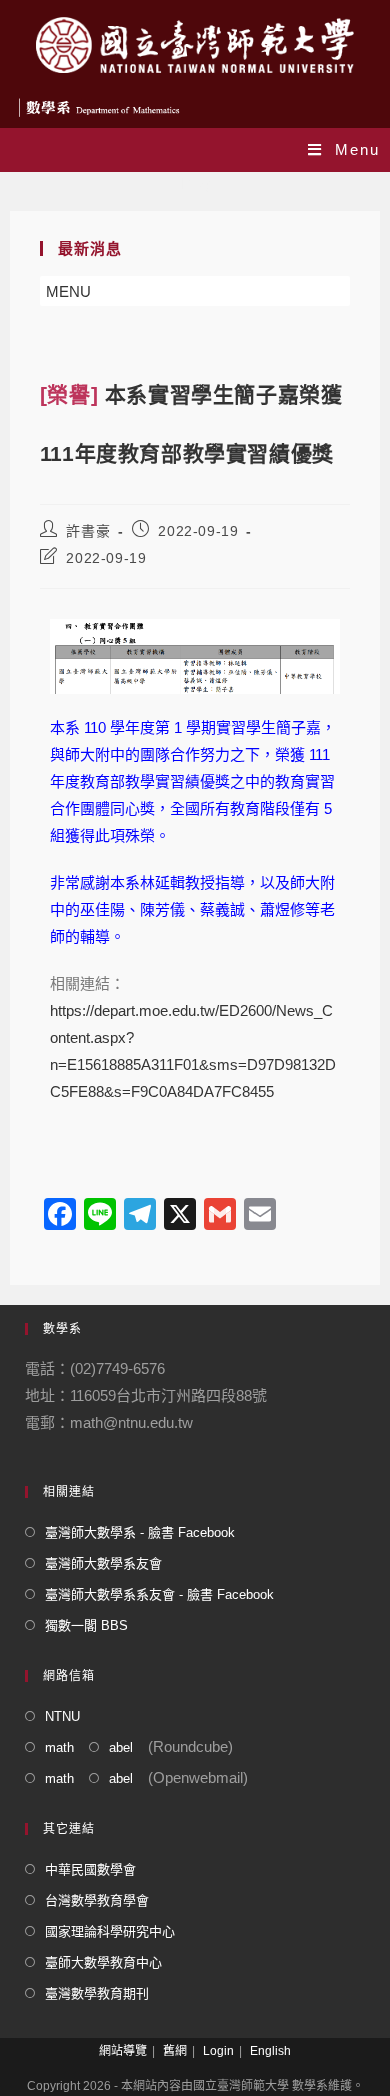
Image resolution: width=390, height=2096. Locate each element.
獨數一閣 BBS (86, 1625)
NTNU (62, 1716)
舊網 (175, 2051)
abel (121, 1747)
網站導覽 (123, 2051)
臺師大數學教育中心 (103, 1962)
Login (218, 2051)
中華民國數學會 (90, 1869)
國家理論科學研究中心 (110, 1931)
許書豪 (88, 531)
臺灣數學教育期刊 (97, 1993)
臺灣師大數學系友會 (103, 1563)
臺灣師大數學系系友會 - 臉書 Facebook (159, 1594)
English (270, 2051)
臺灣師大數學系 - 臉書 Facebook (140, 1532)
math (59, 1747)
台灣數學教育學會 (97, 1900)
